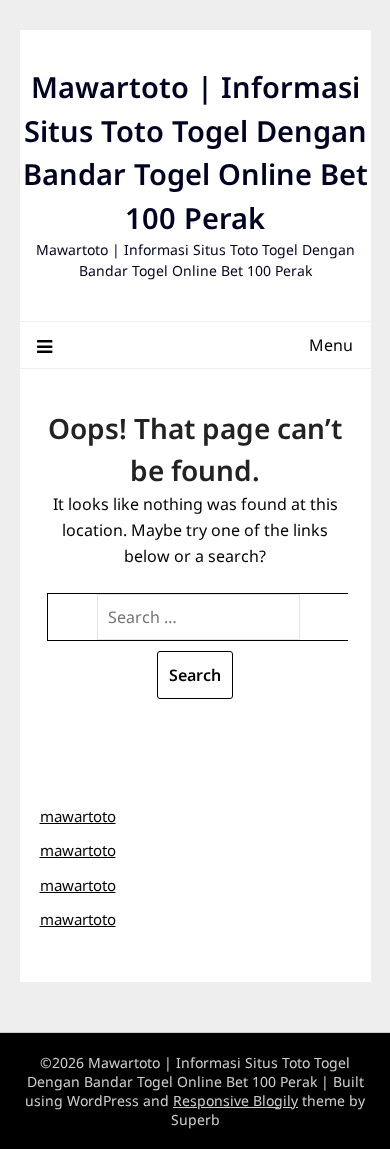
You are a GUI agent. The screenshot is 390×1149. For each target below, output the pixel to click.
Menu (331, 345)
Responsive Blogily (235, 1100)
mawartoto (78, 816)
